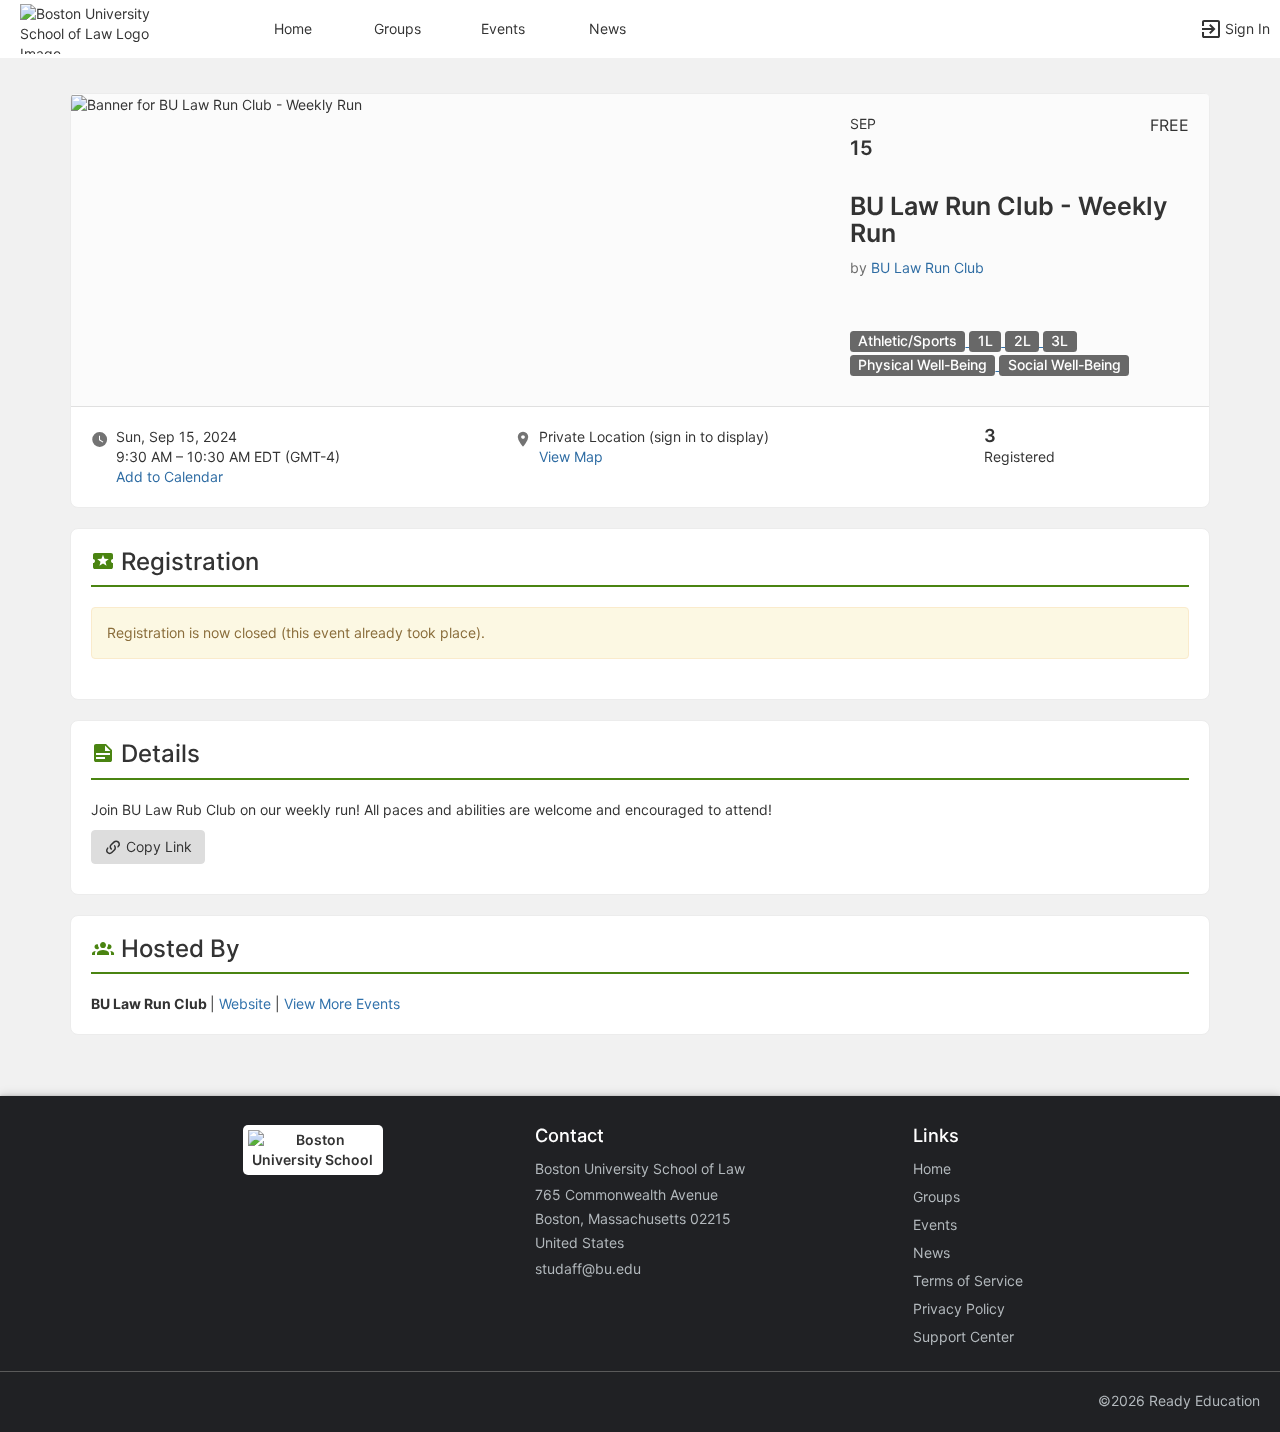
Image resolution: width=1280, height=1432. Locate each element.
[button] (102, 27)
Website (245, 1003)
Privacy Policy (959, 1308)
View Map (571, 456)
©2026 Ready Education (1179, 1400)
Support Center (963, 1336)
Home (932, 1168)
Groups (397, 28)
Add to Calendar (169, 476)
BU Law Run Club (927, 267)
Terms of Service (968, 1280)
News (607, 28)
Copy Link (157, 846)
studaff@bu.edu (588, 1268)
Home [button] (293, 28)
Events (503, 28)
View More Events (342, 1003)
